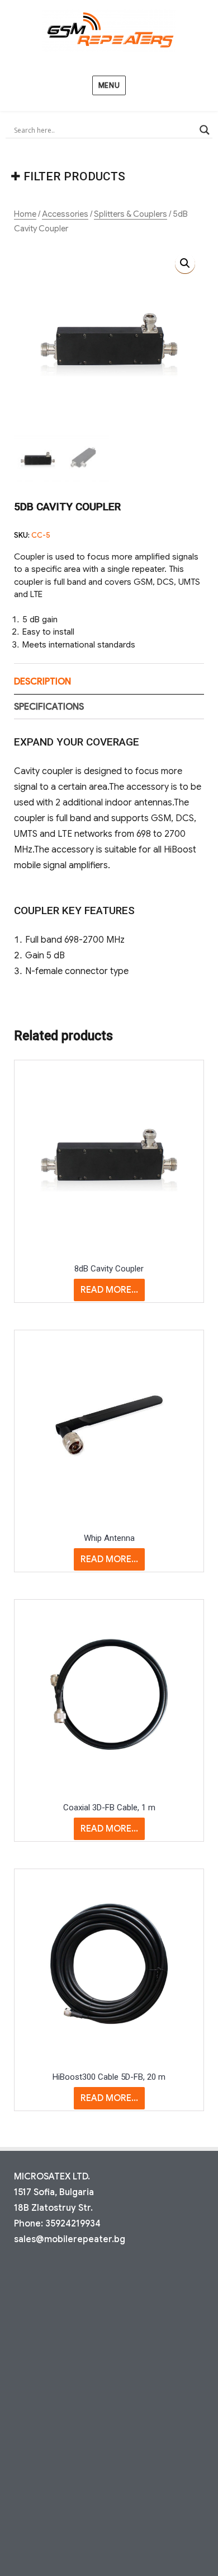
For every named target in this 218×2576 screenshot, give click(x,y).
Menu (109, 85)
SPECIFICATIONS (49, 707)
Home (25, 214)
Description (42, 682)
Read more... (109, 1290)
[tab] (109, 682)
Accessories (65, 214)
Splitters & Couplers (131, 214)
